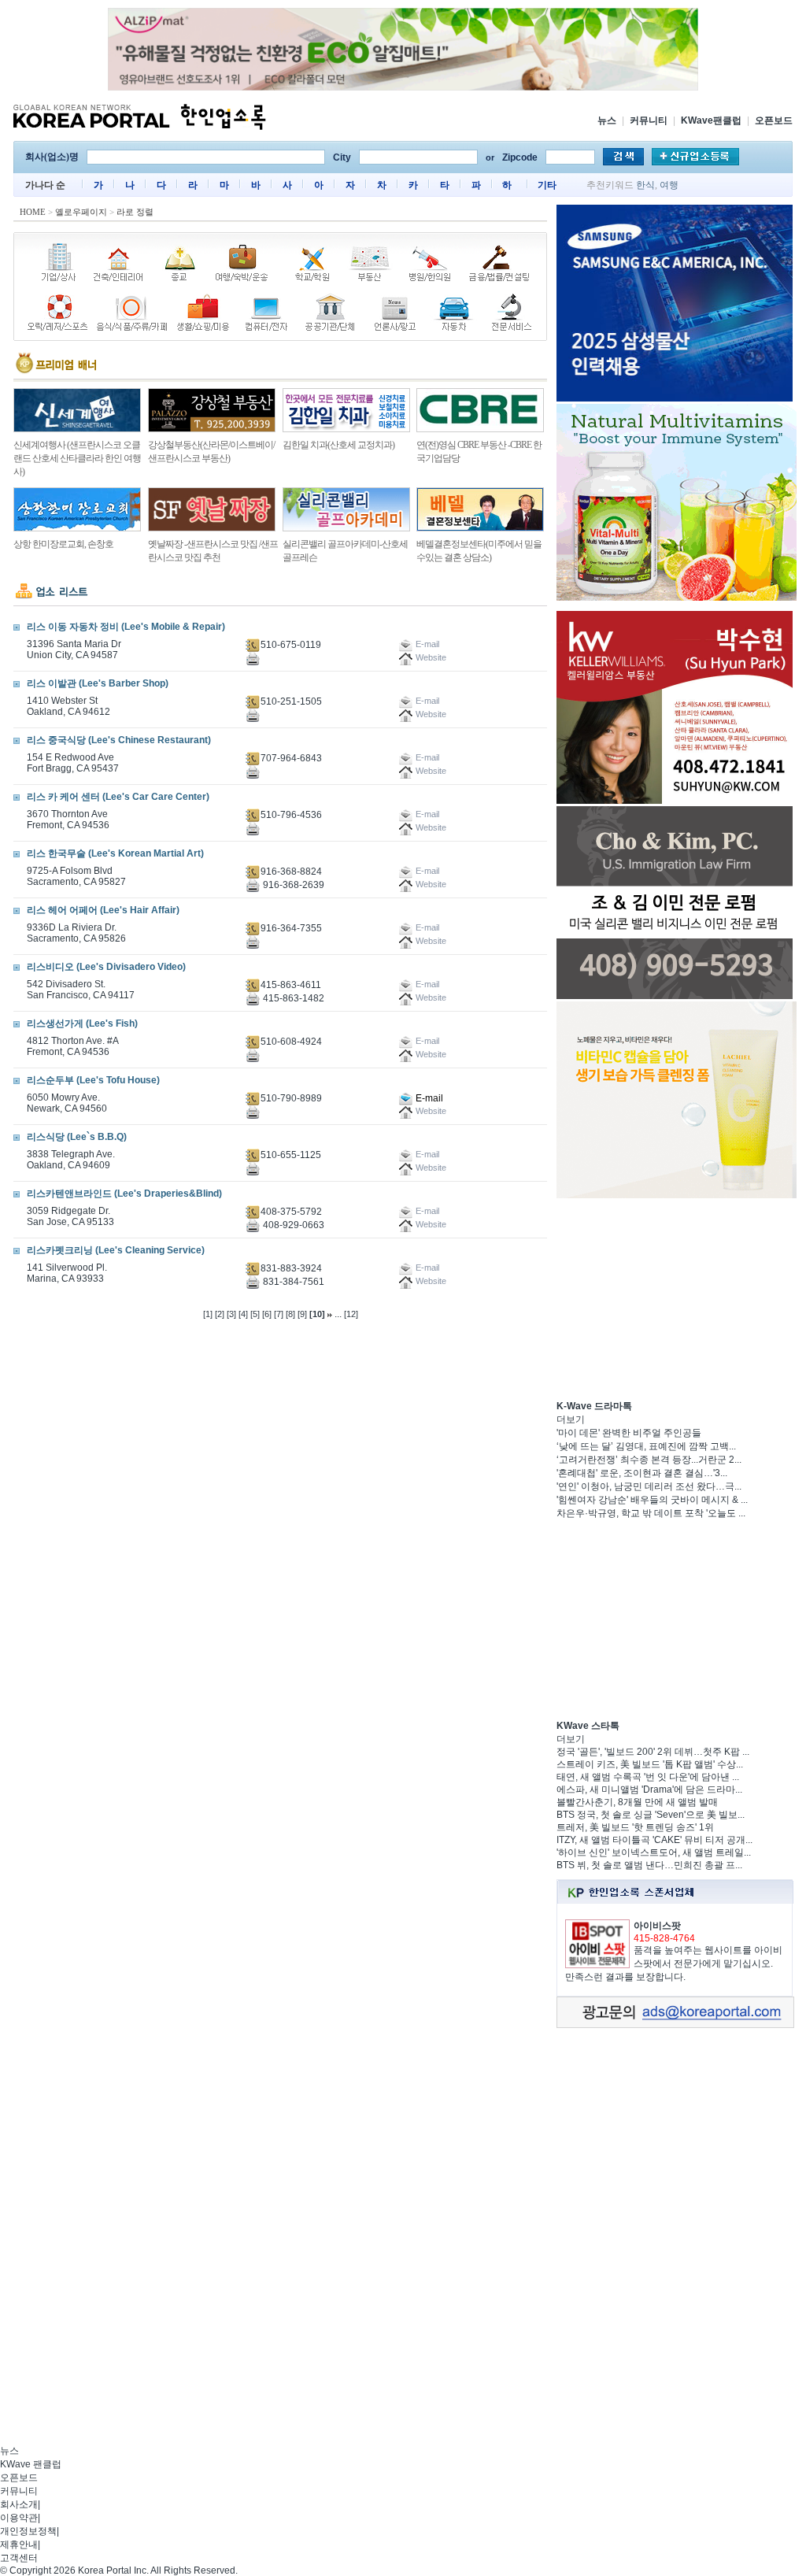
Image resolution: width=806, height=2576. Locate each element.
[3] (231, 1314)
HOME (33, 212)
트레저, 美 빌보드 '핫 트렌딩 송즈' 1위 (635, 1827)
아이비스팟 (657, 1926)
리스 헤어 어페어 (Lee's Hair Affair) (103, 910)
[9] (302, 1314)
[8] (290, 1314)
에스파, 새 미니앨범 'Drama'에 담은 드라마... (649, 1790)
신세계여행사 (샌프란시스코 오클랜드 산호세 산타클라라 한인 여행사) (77, 458)
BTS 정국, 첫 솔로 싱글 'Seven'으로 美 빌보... (651, 1815)
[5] (255, 1314)
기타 (547, 185)
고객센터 (19, 2558)
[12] (351, 1314)
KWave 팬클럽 (31, 2464)
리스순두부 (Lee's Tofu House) (93, 1080)
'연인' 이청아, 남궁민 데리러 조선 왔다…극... (649, 1486)
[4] (243, 1314)
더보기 (571, 1419)
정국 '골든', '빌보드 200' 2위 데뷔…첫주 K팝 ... (653, 1752)
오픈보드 (774, 120)
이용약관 (19, 2518)
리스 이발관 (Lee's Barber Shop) (98, 683)
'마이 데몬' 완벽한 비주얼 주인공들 (629, 1433)
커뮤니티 (649, 120)
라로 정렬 (135, 212)
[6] (267, 1314)
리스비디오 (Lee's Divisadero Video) (106, 967)
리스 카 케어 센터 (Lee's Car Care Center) (118, 797)
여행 (669, 185)
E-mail (428, 1098)
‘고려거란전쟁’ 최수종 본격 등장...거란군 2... (649, 1460)
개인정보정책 (28, 2531)
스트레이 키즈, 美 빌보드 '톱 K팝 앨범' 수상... (650, 1764)
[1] (208, 1314)
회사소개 (19, 2504)
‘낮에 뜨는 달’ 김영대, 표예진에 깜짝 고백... (646, 1446)
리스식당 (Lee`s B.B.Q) (77, 1137)
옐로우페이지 (81, 212)
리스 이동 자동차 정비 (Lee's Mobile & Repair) (126, 627)
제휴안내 (19, 2545)
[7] (279, 1314)
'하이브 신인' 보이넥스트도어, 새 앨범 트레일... (654, 1852)
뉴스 (607, 120)
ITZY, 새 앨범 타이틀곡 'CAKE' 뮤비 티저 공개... (654, 1840)
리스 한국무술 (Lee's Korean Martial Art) (115, 853)
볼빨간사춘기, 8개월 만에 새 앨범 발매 (637, 1802)
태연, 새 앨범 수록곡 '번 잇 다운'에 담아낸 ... (648, 1777)
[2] (220, 1314)
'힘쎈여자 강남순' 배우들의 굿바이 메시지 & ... (652, 1500)
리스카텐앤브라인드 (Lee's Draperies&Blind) (124, 1194)
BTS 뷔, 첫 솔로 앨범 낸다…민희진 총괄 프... (649, 1865)
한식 (645, 185)
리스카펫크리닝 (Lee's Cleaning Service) (116, 1250)
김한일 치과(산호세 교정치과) (338, 445)
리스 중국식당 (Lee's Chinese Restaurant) (119, 740)
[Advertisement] (675, 1299)
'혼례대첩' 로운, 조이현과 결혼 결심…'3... (642, 1473)
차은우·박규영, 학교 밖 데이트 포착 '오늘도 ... (651, 1513)
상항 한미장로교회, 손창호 (63, 544)
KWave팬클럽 (711, 120)
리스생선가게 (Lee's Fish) (82, 1023)
